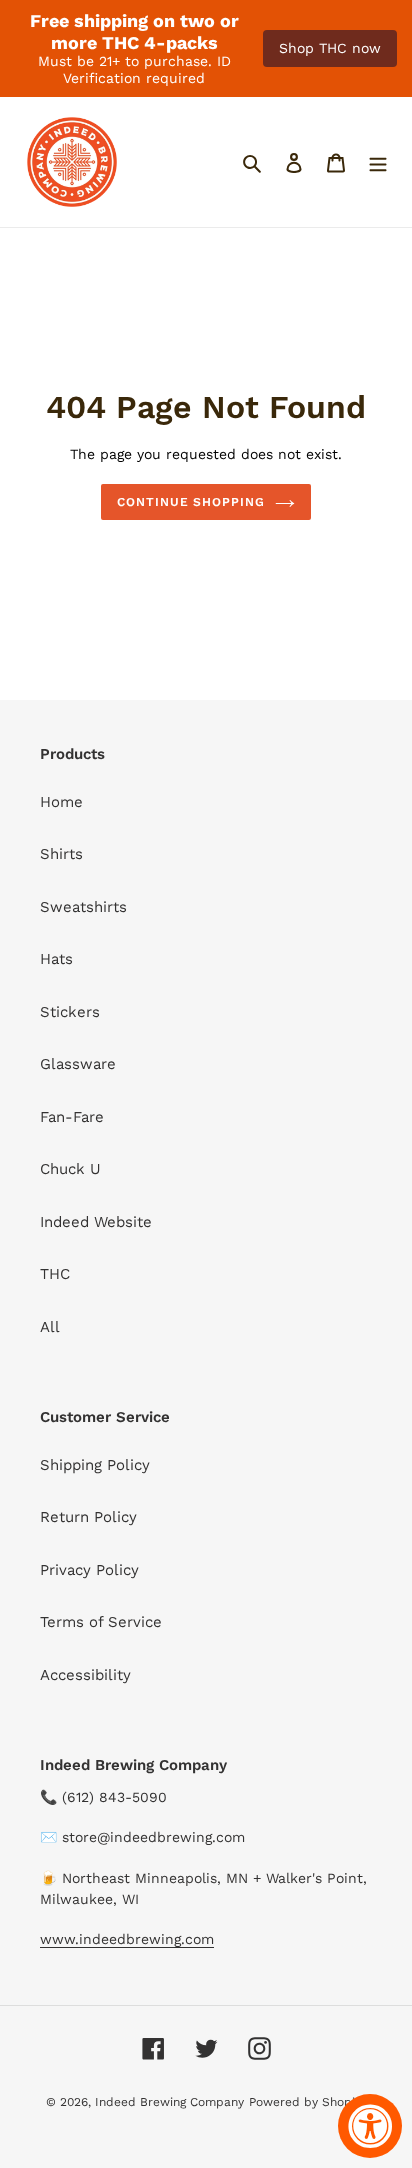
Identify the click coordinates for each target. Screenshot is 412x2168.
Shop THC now (330, 48)
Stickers (70, 1012)
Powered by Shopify (307, 2102)
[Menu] (378, 162)
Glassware (78, 1064)
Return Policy (88, 1517)
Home (61, 802)
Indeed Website (96, 1222)
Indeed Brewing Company (169, 2102)
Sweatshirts (83, 907)
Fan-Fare (72, 1117)
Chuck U (70, 1169)
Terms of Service (101, 1622)
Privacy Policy (89, 1570)
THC (55, 1274)
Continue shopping (191, 502)
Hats (56, 959)
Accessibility (85, 1675)
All (50, 1327)
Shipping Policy (95, 1465)
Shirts (61, 854)
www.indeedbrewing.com (127, 1939)
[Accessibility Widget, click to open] (370, 2126)
